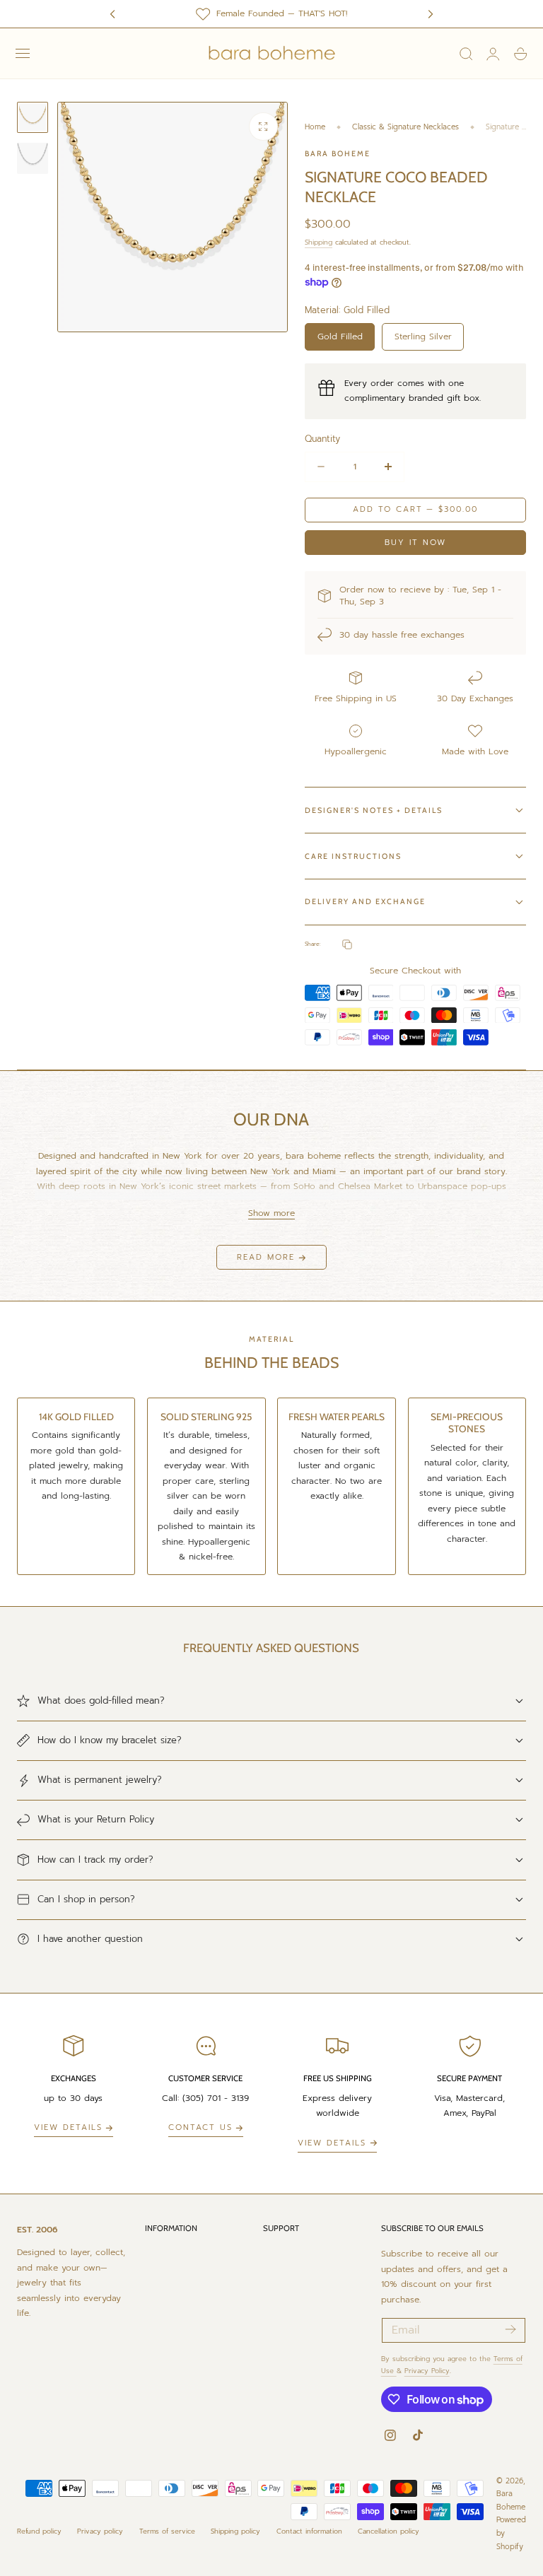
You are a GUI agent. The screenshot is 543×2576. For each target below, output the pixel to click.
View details (68, 2127)
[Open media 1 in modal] (263, 127)
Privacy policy (100, 2531)
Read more (266, 1257)
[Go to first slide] (431, 14)
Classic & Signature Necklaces (405, 127)
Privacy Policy (427, 2371)
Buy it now (415, 543)
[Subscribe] (510, 2329)
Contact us (200, 2127)
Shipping (319, 242)
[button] (23, 54)
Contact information (309, 2531)
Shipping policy (235, 2531)
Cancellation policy (389, 2531)
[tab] (33, 117)
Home (315, 127)
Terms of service (167, 2531)
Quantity (322, 439)
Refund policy (39, 2531)
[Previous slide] (112, 14)
